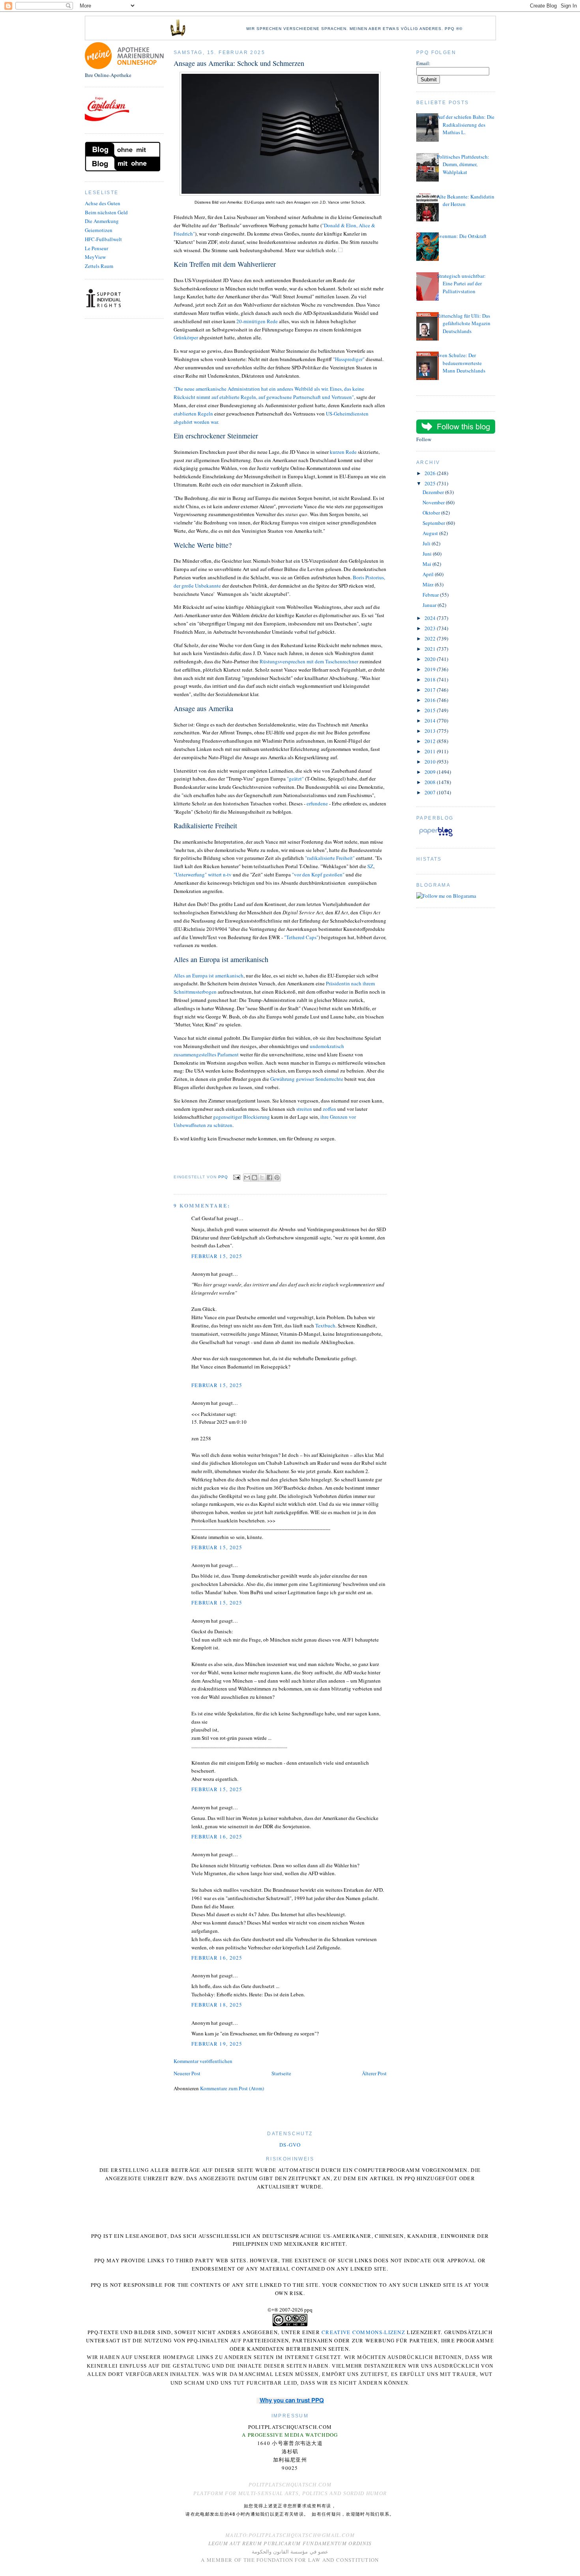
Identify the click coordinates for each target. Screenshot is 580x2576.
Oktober (432, 513)
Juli (427, 543)
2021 (431, 649)
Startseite (281, 2073)
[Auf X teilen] (262, 1178)
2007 (431, 792)
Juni (428, 554)
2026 (431, 473)
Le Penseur (96, 248)
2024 (431, 618)
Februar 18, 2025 (217, 2005)
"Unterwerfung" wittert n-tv (203, 874)
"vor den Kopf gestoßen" (318, 874)
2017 (431, 690)
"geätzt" (295, 779)
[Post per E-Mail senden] (237, 1177)
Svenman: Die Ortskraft (462, 236)
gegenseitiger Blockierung (241, 1117)
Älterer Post (374, 2073)
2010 (431, 762)
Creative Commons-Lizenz (363, 2332)
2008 (431, 782)
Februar (431, 595)
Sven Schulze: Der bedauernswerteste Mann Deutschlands (461, 363)
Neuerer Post (187, 2073)
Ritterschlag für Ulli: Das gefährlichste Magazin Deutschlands (464, 323)
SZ (370, 866)
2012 (431, 741)
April (429, 574)
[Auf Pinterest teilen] (277, 1178)
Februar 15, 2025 (217, 1256)
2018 (431, 680)
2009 (431, 772)
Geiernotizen (99, 230)
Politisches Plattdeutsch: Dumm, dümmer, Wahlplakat (463, 164)
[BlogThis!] (254, 1178)
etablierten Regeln (194, 414)
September (434, 523)
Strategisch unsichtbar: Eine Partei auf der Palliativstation (461, 284)
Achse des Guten (103, 203)
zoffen (329, 1109)
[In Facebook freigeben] (269, 1178)
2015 (431, 710)
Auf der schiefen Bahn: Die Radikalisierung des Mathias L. (466, 124)
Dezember (434, 492)
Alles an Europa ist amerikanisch (209, 975)
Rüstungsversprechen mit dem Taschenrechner (308, 661)
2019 (431, 669)
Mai (428, 564)
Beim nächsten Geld (106, 212)
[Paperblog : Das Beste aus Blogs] (436, 836)
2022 (431, 638)
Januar (430, 605)
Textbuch (325, 1325)
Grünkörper (186, 337)
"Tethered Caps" (301, 937)
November (434, 502)
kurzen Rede (343, 452)
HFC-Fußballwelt (103, 239)
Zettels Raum (99, 266)
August (431, 533)
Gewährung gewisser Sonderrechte (307, 1079)
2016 (431, 700)
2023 (431, 628)
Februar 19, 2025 (217, 2044)
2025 (431, 483)
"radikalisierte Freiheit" (330, 858)
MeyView (95, 257)
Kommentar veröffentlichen (203, 2061)
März (429, 584)
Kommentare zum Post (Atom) (232, 2088)
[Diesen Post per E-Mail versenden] (247, 1178)
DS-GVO (290, 2145)
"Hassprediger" (349, 359)
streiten (304, 1109)
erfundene (317, 803)
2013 (431, 731)
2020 (431, 659)
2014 (431, 721)
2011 (431, 751)
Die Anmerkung (102, 221)
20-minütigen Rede (257, 321)
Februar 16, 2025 (217, 1837)
